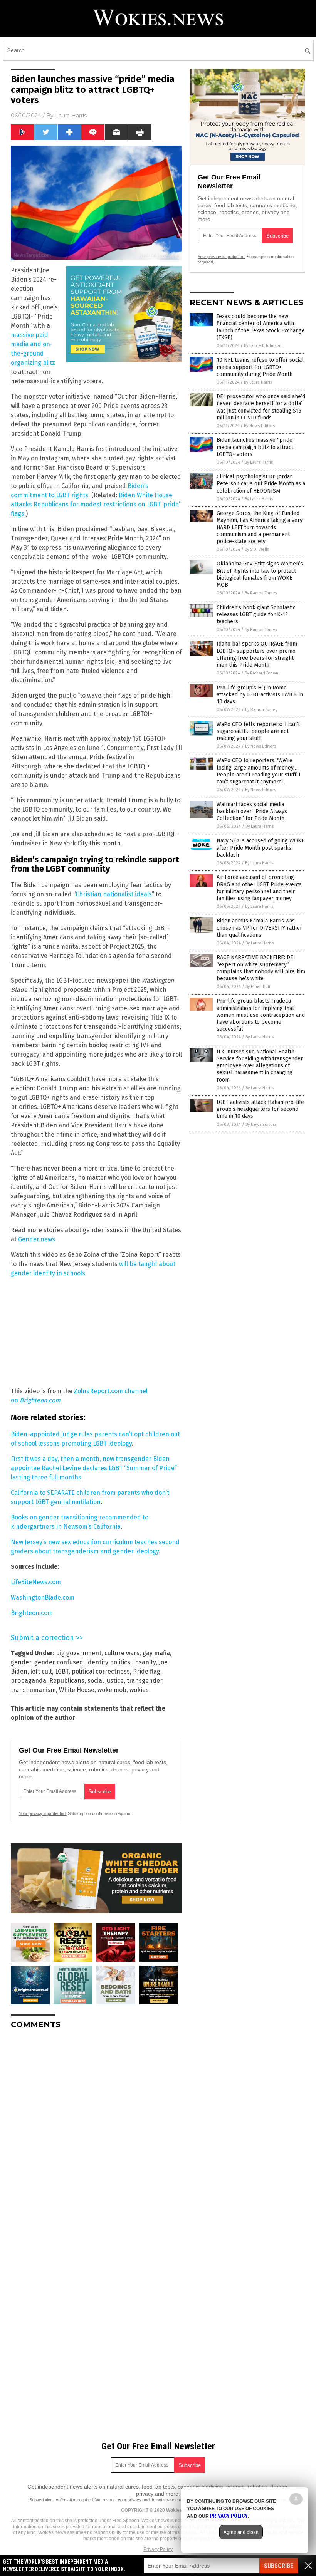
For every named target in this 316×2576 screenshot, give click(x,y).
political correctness (101, 1671)
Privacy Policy (158, 2549)
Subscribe (279, 2566)
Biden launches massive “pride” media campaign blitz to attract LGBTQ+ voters (256, 447)
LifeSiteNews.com (36, 1582)
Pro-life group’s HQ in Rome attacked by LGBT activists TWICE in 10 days (260, 695)
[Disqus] (96, 2132)
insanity (145, 1662)
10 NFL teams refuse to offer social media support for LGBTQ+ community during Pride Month (260, 367)
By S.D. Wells (257, 549)
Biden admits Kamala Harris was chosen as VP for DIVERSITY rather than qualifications (259, 928)
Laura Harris (71, 116)
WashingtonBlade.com (43, 1597)
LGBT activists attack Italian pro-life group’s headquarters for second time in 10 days (260, 1109)
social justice (106, 1681)
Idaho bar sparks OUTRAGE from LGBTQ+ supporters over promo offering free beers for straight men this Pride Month (257, 654)
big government (79, 1653)
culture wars (122, 1653)
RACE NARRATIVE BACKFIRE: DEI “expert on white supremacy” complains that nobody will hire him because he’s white (261, 968)
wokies (139, 1690)
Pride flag (147, 1671)
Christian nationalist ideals (114, 894)
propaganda (29, 1681)
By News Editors (259, 426)
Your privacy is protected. (43, 1813)
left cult (41, 1671)
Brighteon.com (40, 1400)
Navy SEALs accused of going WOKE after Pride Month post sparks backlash (261, 848)
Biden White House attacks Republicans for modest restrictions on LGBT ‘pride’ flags (95, 504)
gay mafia (156, 1653)
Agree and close (241, 2532)
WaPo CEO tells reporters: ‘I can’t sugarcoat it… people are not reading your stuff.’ (258, 731)
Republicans (67, 1681)
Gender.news (37, 1239)
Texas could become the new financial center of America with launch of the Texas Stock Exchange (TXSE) (261, 327)
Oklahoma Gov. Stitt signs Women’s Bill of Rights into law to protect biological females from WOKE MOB (260, 574)
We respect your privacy (118, 2500)
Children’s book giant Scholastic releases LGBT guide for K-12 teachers (256, 615)
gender (21, 1662)
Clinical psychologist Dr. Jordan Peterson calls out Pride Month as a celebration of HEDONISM (261, 484)
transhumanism (33, 1690)
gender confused (59, 1662)
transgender (145, 1681)
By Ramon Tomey (261, 593)
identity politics (108, 1662)
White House (77, 1690)
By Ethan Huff (258, 987)
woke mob (112, 1690)
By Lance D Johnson (263, 346)
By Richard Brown (261, 673)
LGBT (62, 1671)
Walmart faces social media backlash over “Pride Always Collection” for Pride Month (252, 811)
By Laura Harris (258, 382)
